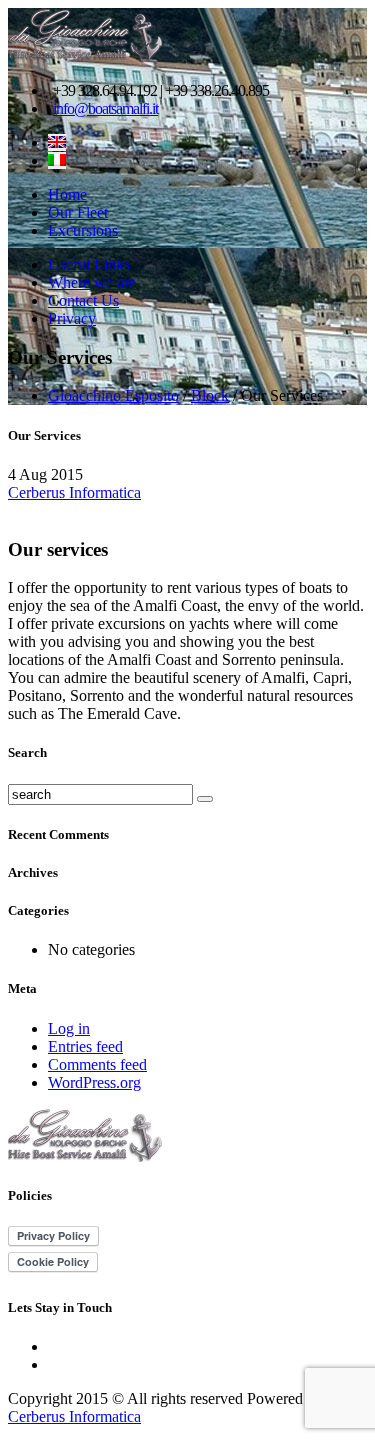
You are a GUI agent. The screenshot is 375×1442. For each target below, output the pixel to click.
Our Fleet (78, 212)
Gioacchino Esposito (113, 395)
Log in (69, 1028)
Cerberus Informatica (74, 492)
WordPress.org (94, 1082)
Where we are (92, 282)
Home (67, 194)
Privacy (72, 318)
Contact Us (83, 300)
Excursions (83, 230)
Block (210, 395)
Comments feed (97, 1064)
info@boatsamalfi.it (105, 108)
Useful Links (89, 264)
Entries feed (85, 1046)
